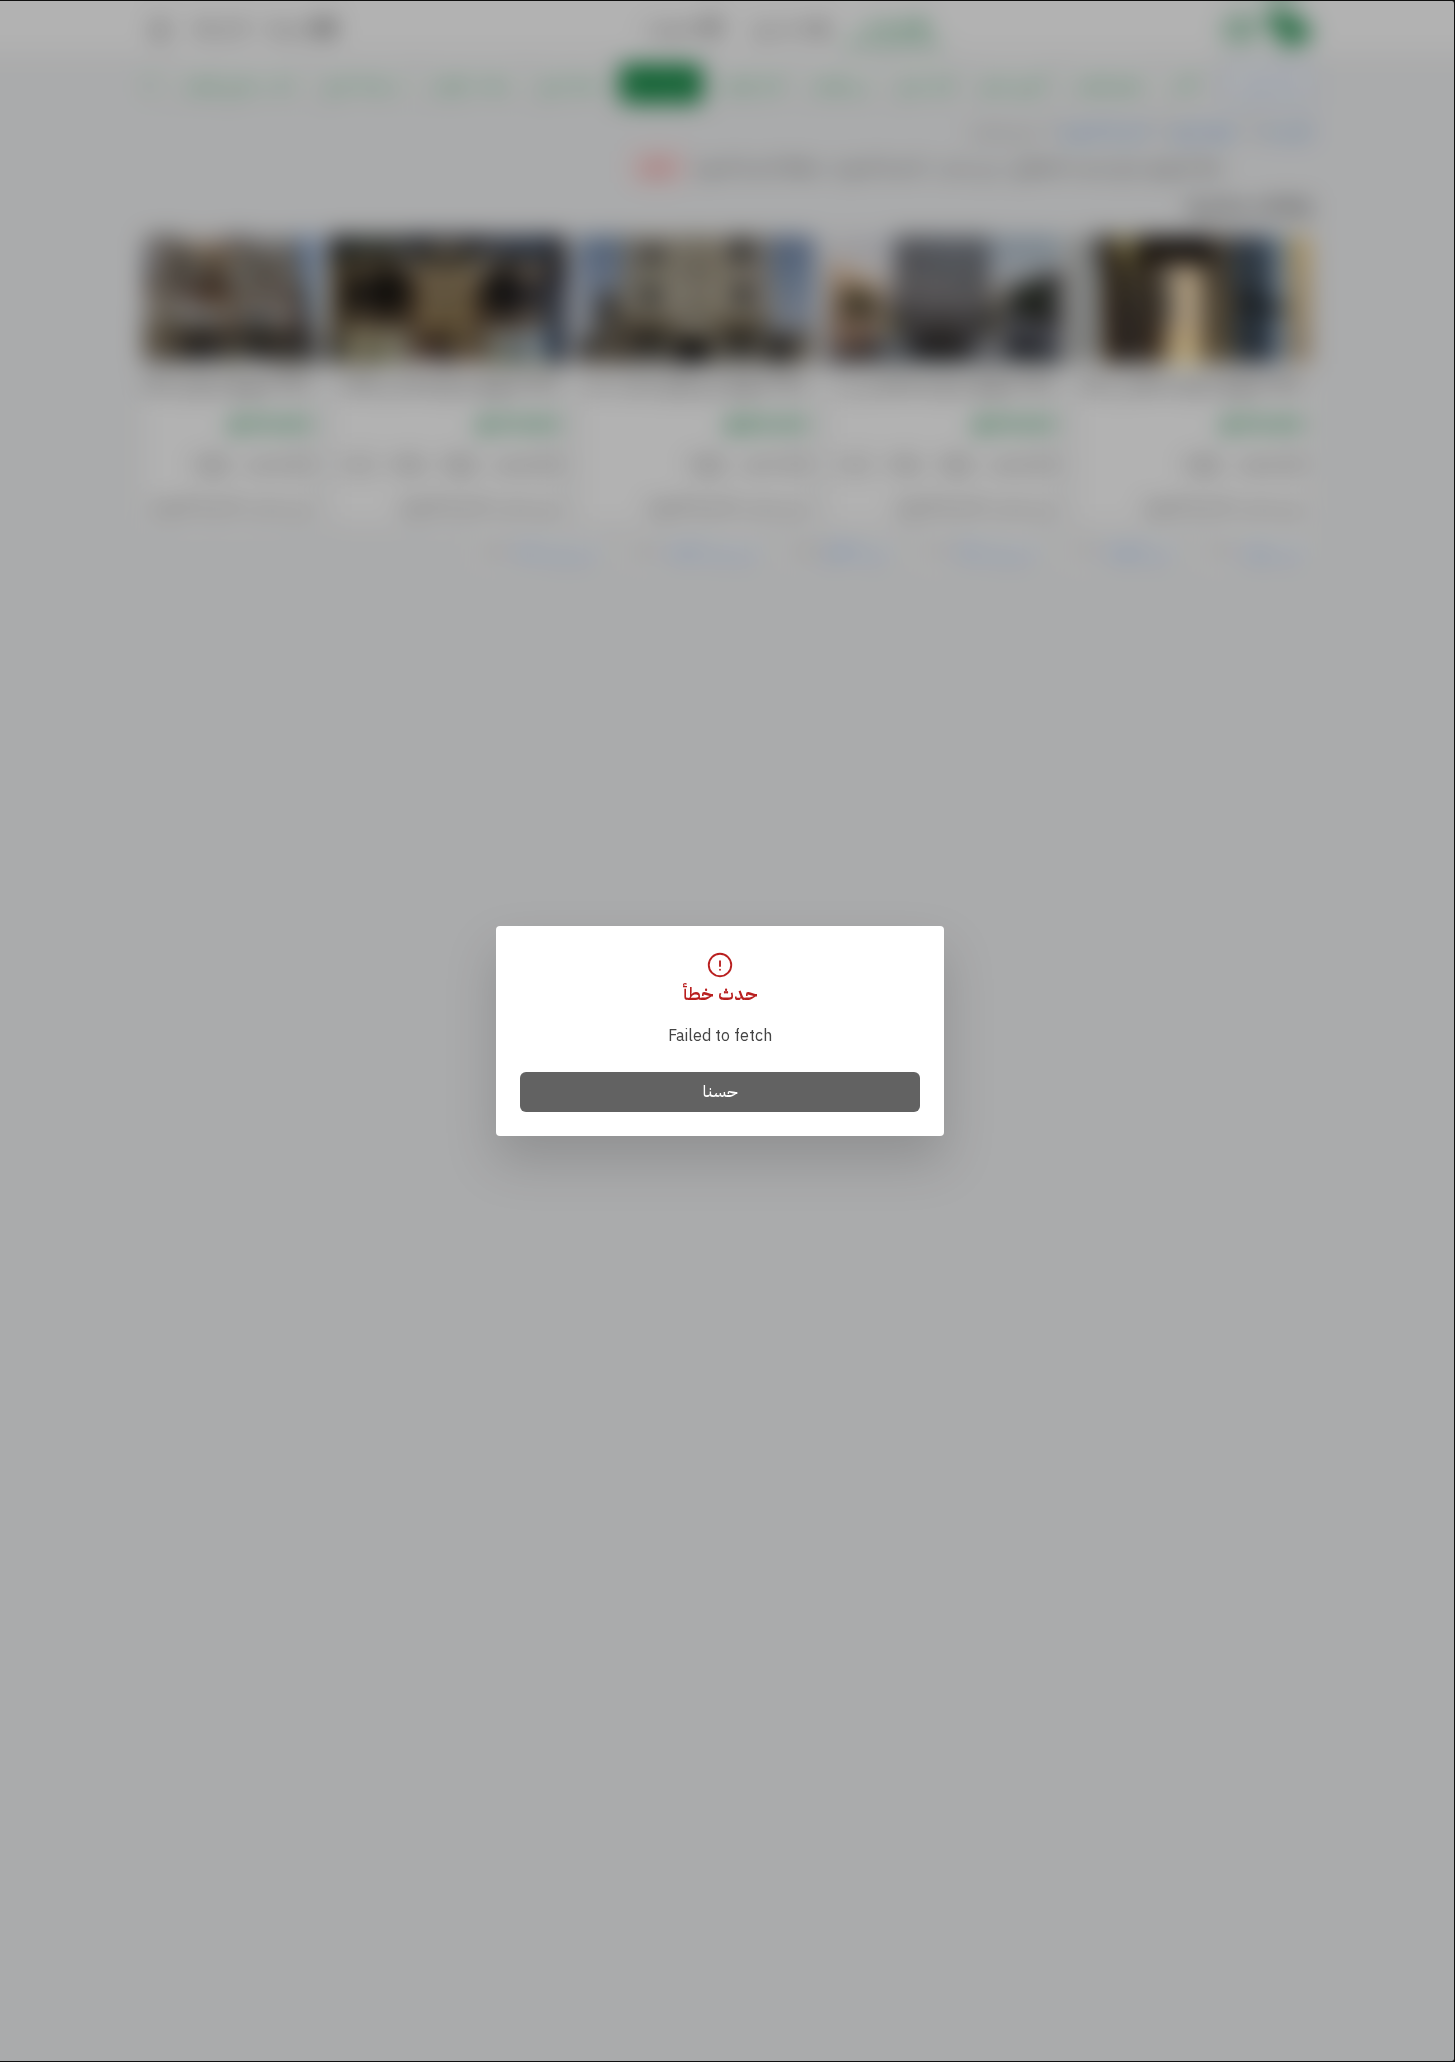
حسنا (720, 1092)
